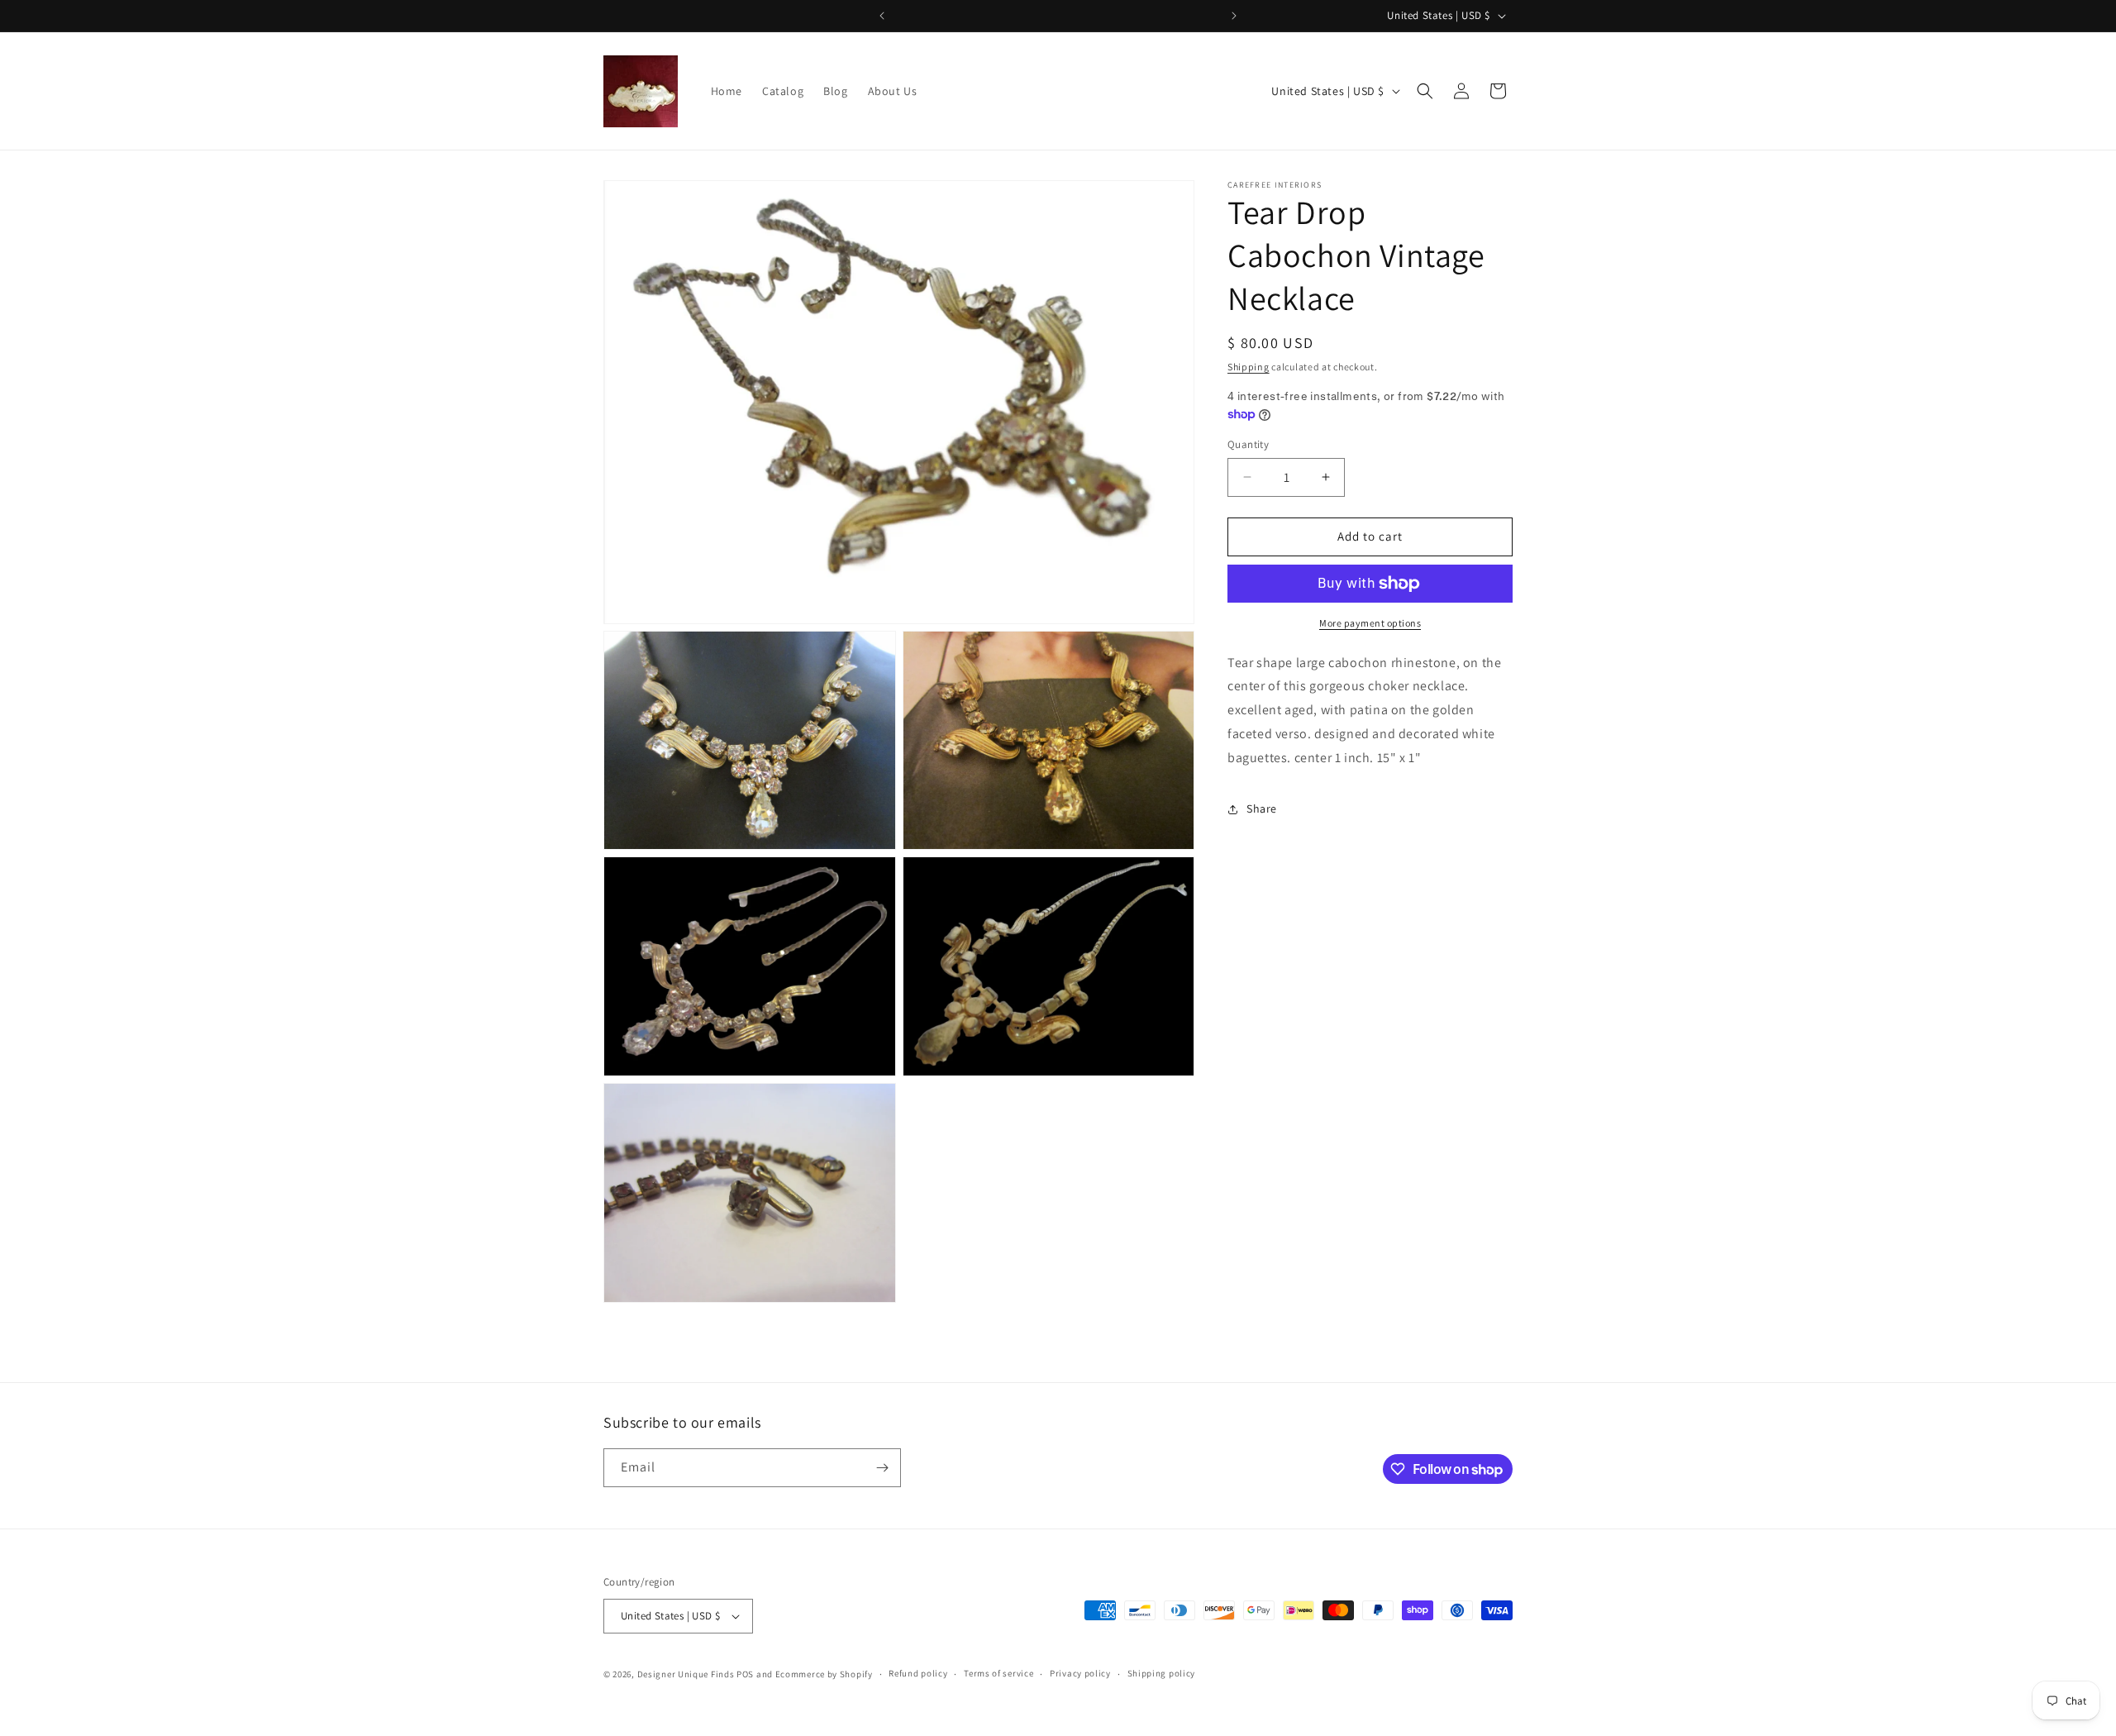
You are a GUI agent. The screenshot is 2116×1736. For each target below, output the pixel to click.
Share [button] (1262, 808)
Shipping (1249, 367)
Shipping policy (1162, 1674)
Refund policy (918, 1674)
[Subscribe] (882, 1468)
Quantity (1248, 444)
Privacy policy (1080, 1674)
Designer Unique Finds (687, 1674)
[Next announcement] (1234, 16)
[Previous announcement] (882, 16)
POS (745, 1674)
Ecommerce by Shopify (824, 1674)
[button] (1425, 91)
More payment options (1370, 623)
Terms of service (998, 1674)
